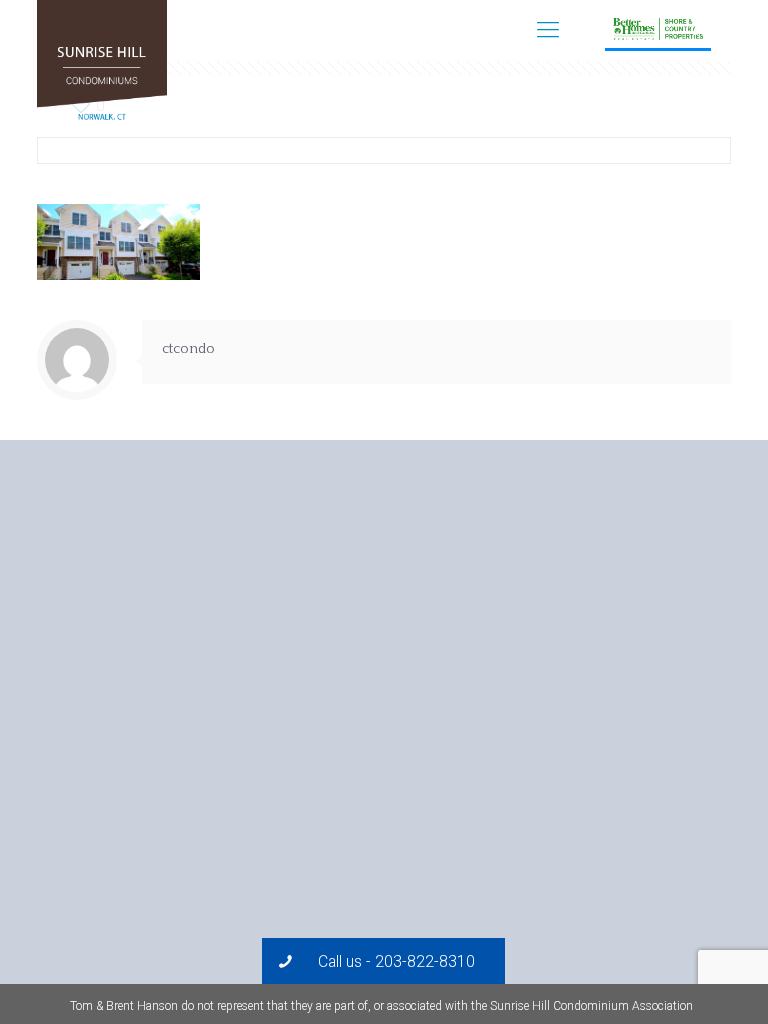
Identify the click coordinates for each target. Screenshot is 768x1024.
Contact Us (701, 30)
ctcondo (188, 349)
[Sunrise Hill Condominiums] (102, 65)
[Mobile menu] (548, 30)
